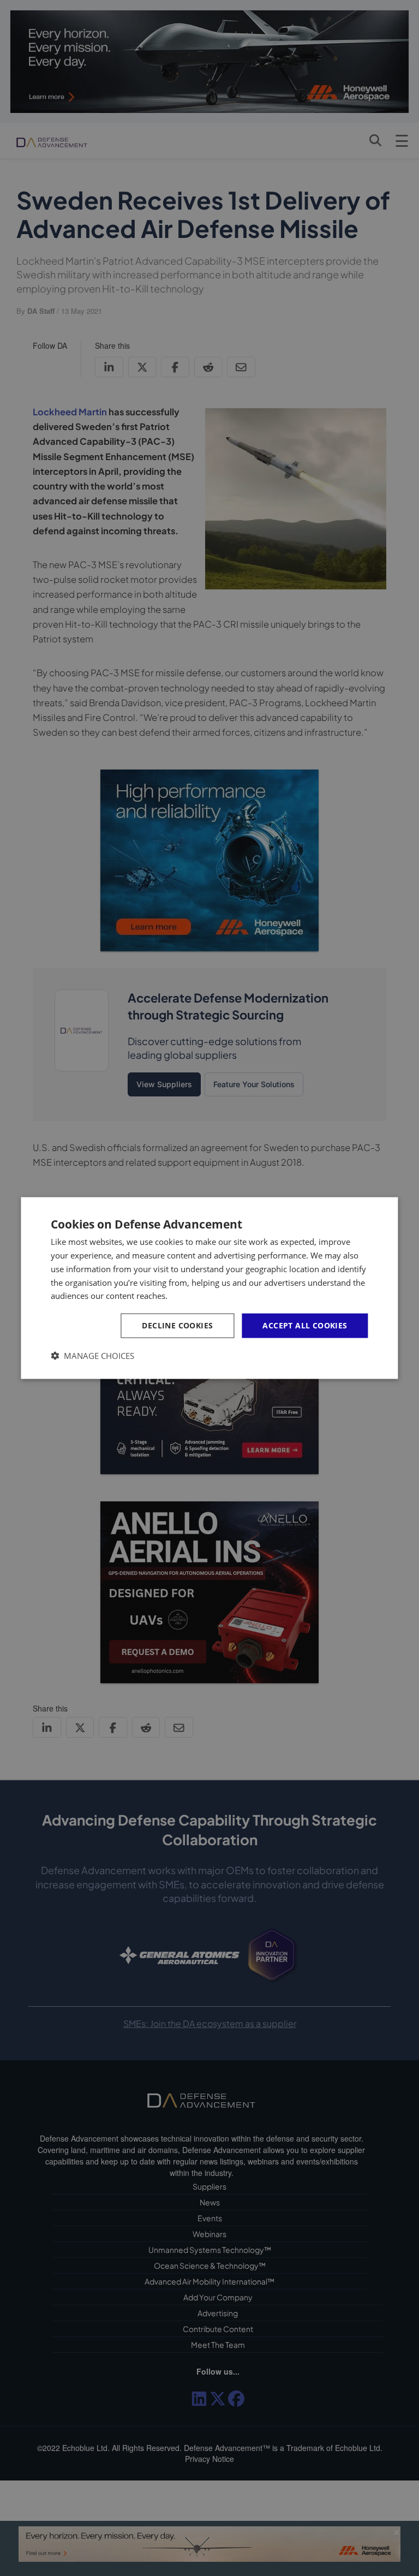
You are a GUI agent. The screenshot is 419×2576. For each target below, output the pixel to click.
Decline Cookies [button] (177, 1325)
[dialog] (209, 1288)
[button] (92, 1355)
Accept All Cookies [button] (305, 1325)
